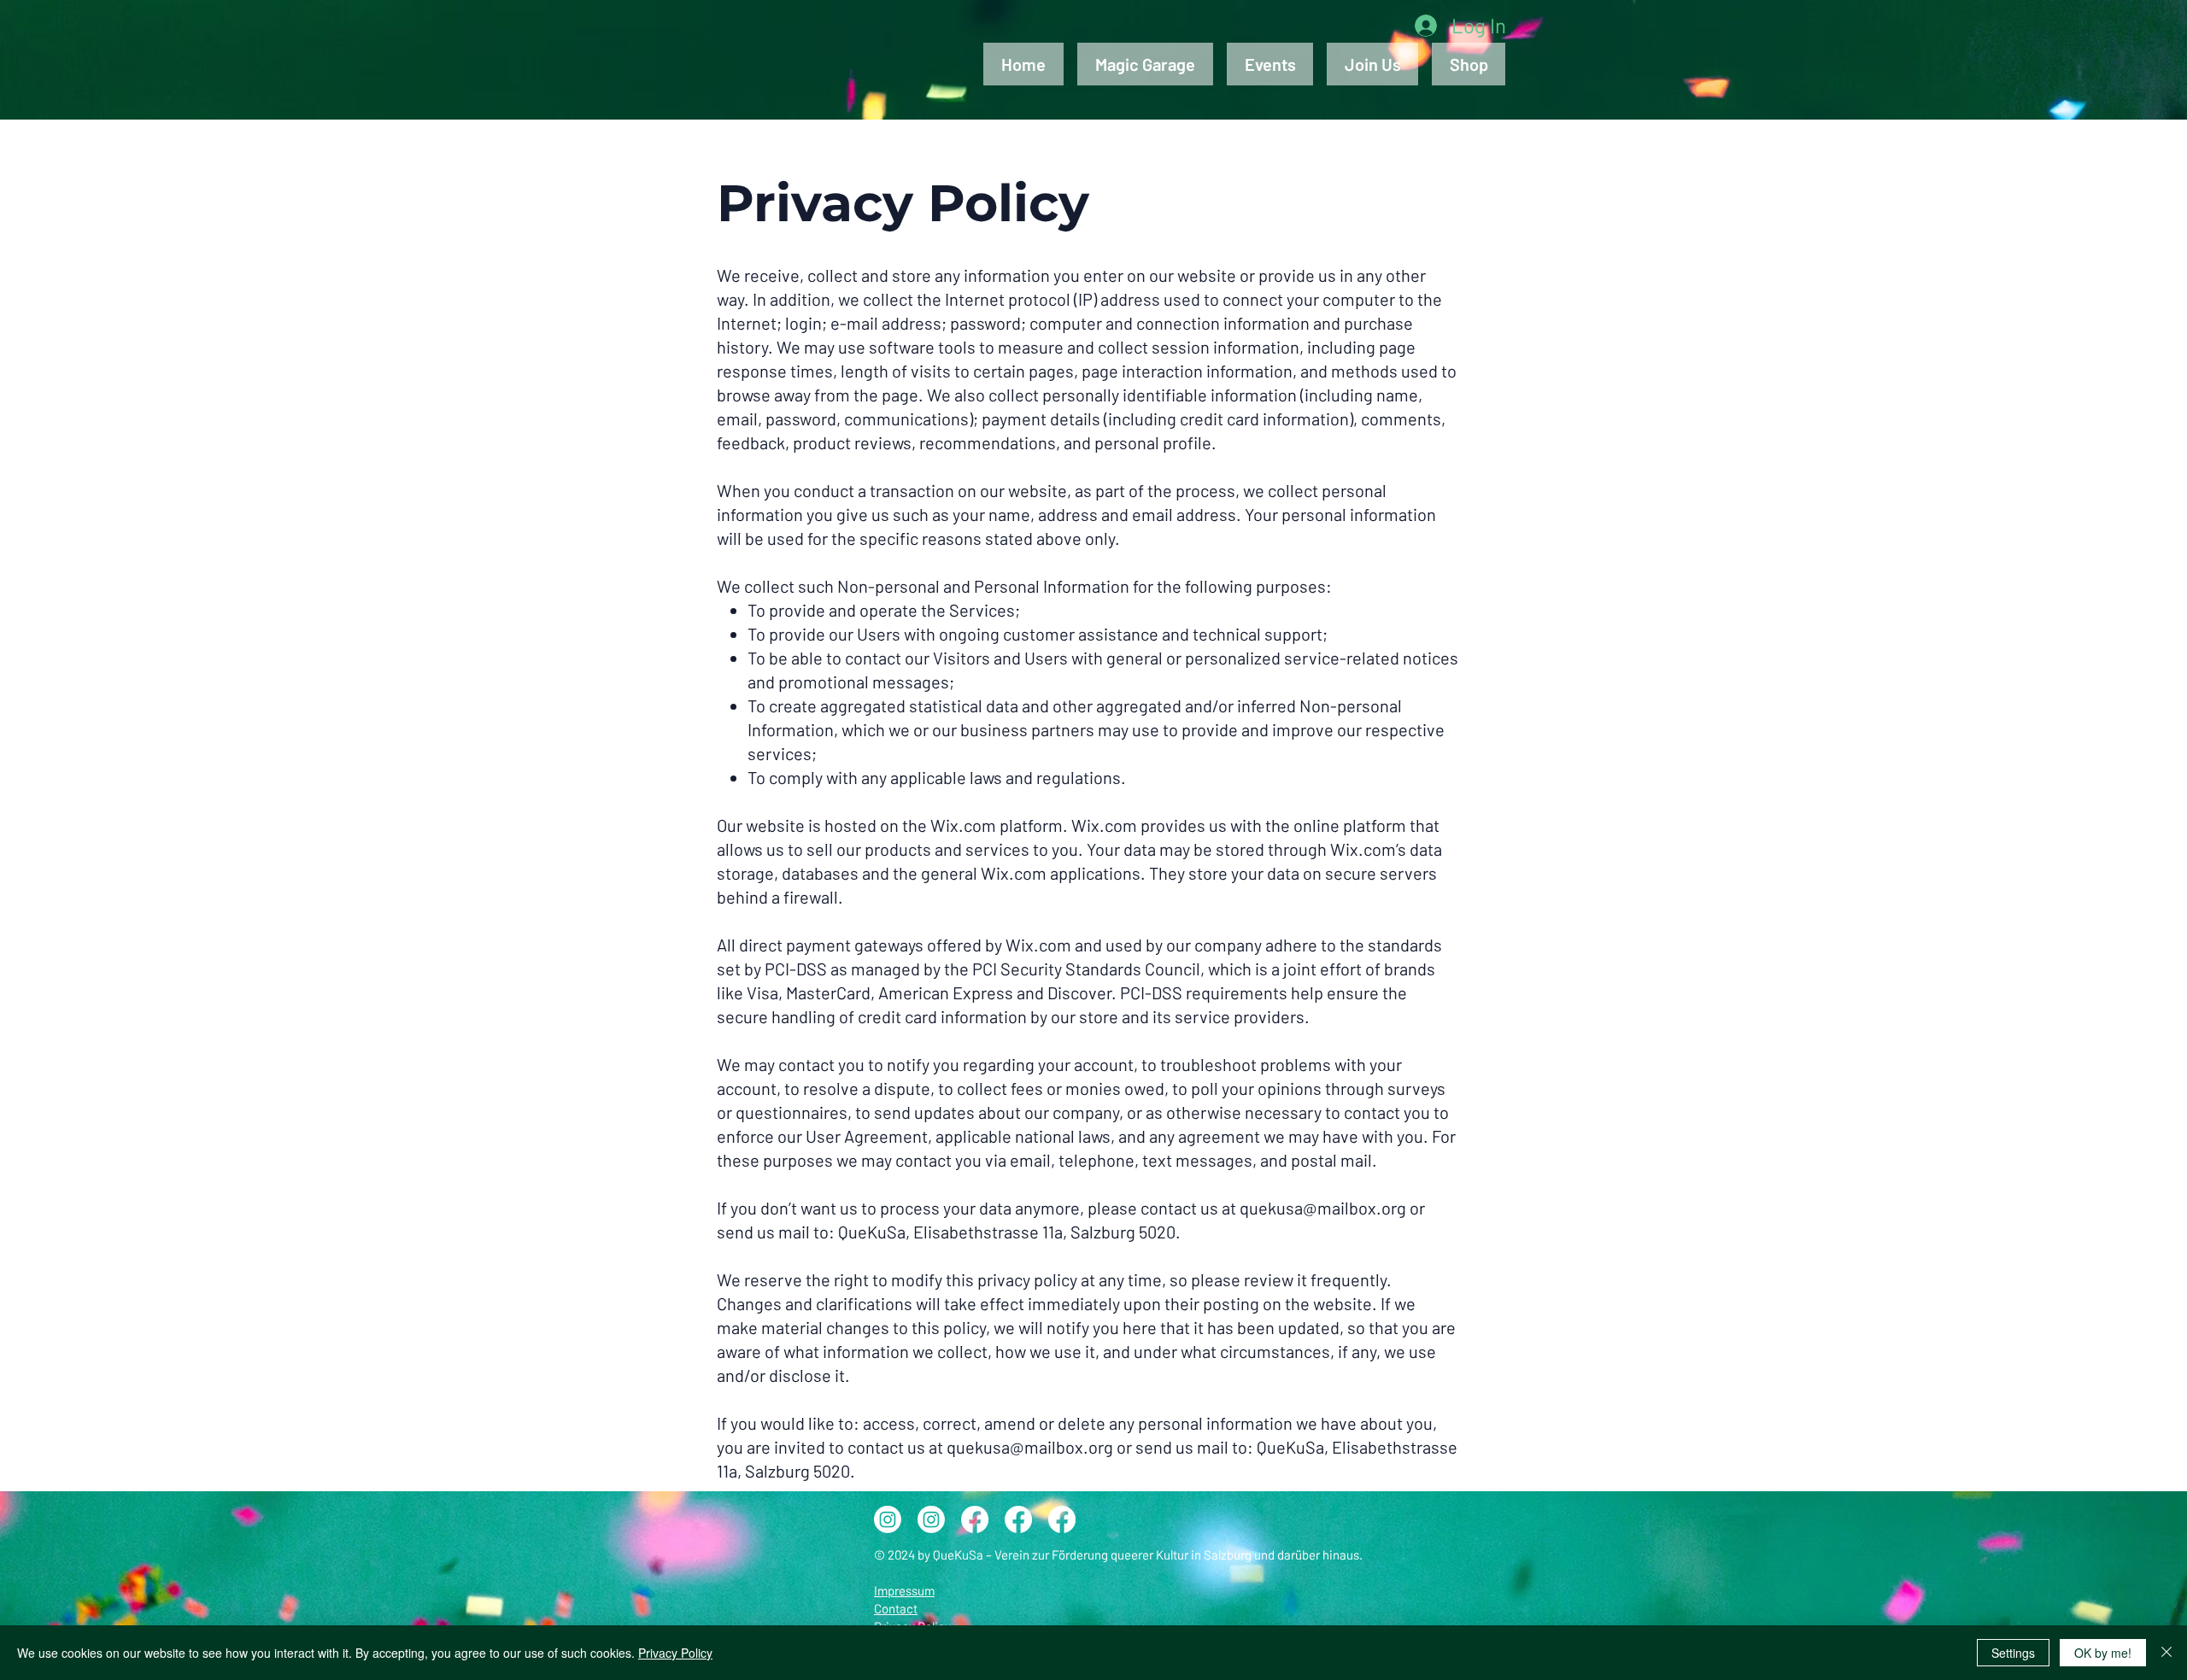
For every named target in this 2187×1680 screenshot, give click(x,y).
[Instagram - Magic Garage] (931, 1519)
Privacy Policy (675, 1653)
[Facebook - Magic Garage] (975, 1519)
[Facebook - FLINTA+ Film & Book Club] (1062, 1519)
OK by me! (2103, 1653)
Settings (2013, 1653)
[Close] (2166, 1653)
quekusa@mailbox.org (1323, 1208)
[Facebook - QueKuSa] (1018, 1519)
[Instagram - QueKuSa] (888, 1519)
